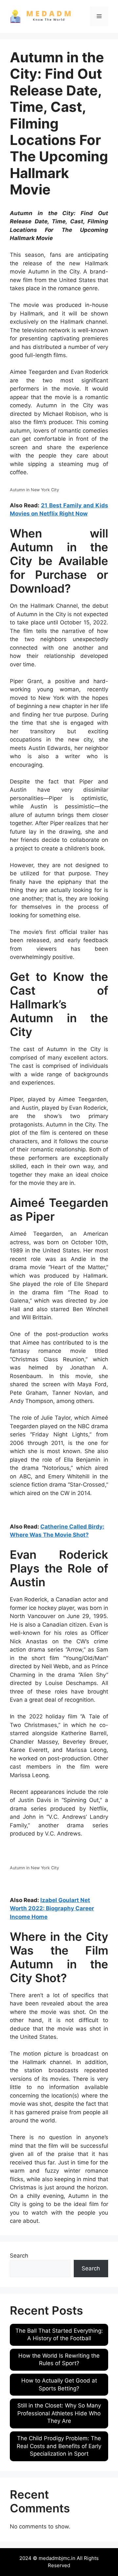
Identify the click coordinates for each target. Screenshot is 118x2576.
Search (19, 2256)
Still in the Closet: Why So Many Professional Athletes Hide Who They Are (59, 2413)
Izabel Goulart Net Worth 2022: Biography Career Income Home (52, 1908)
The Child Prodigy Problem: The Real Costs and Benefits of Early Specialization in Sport (59, 2446)
